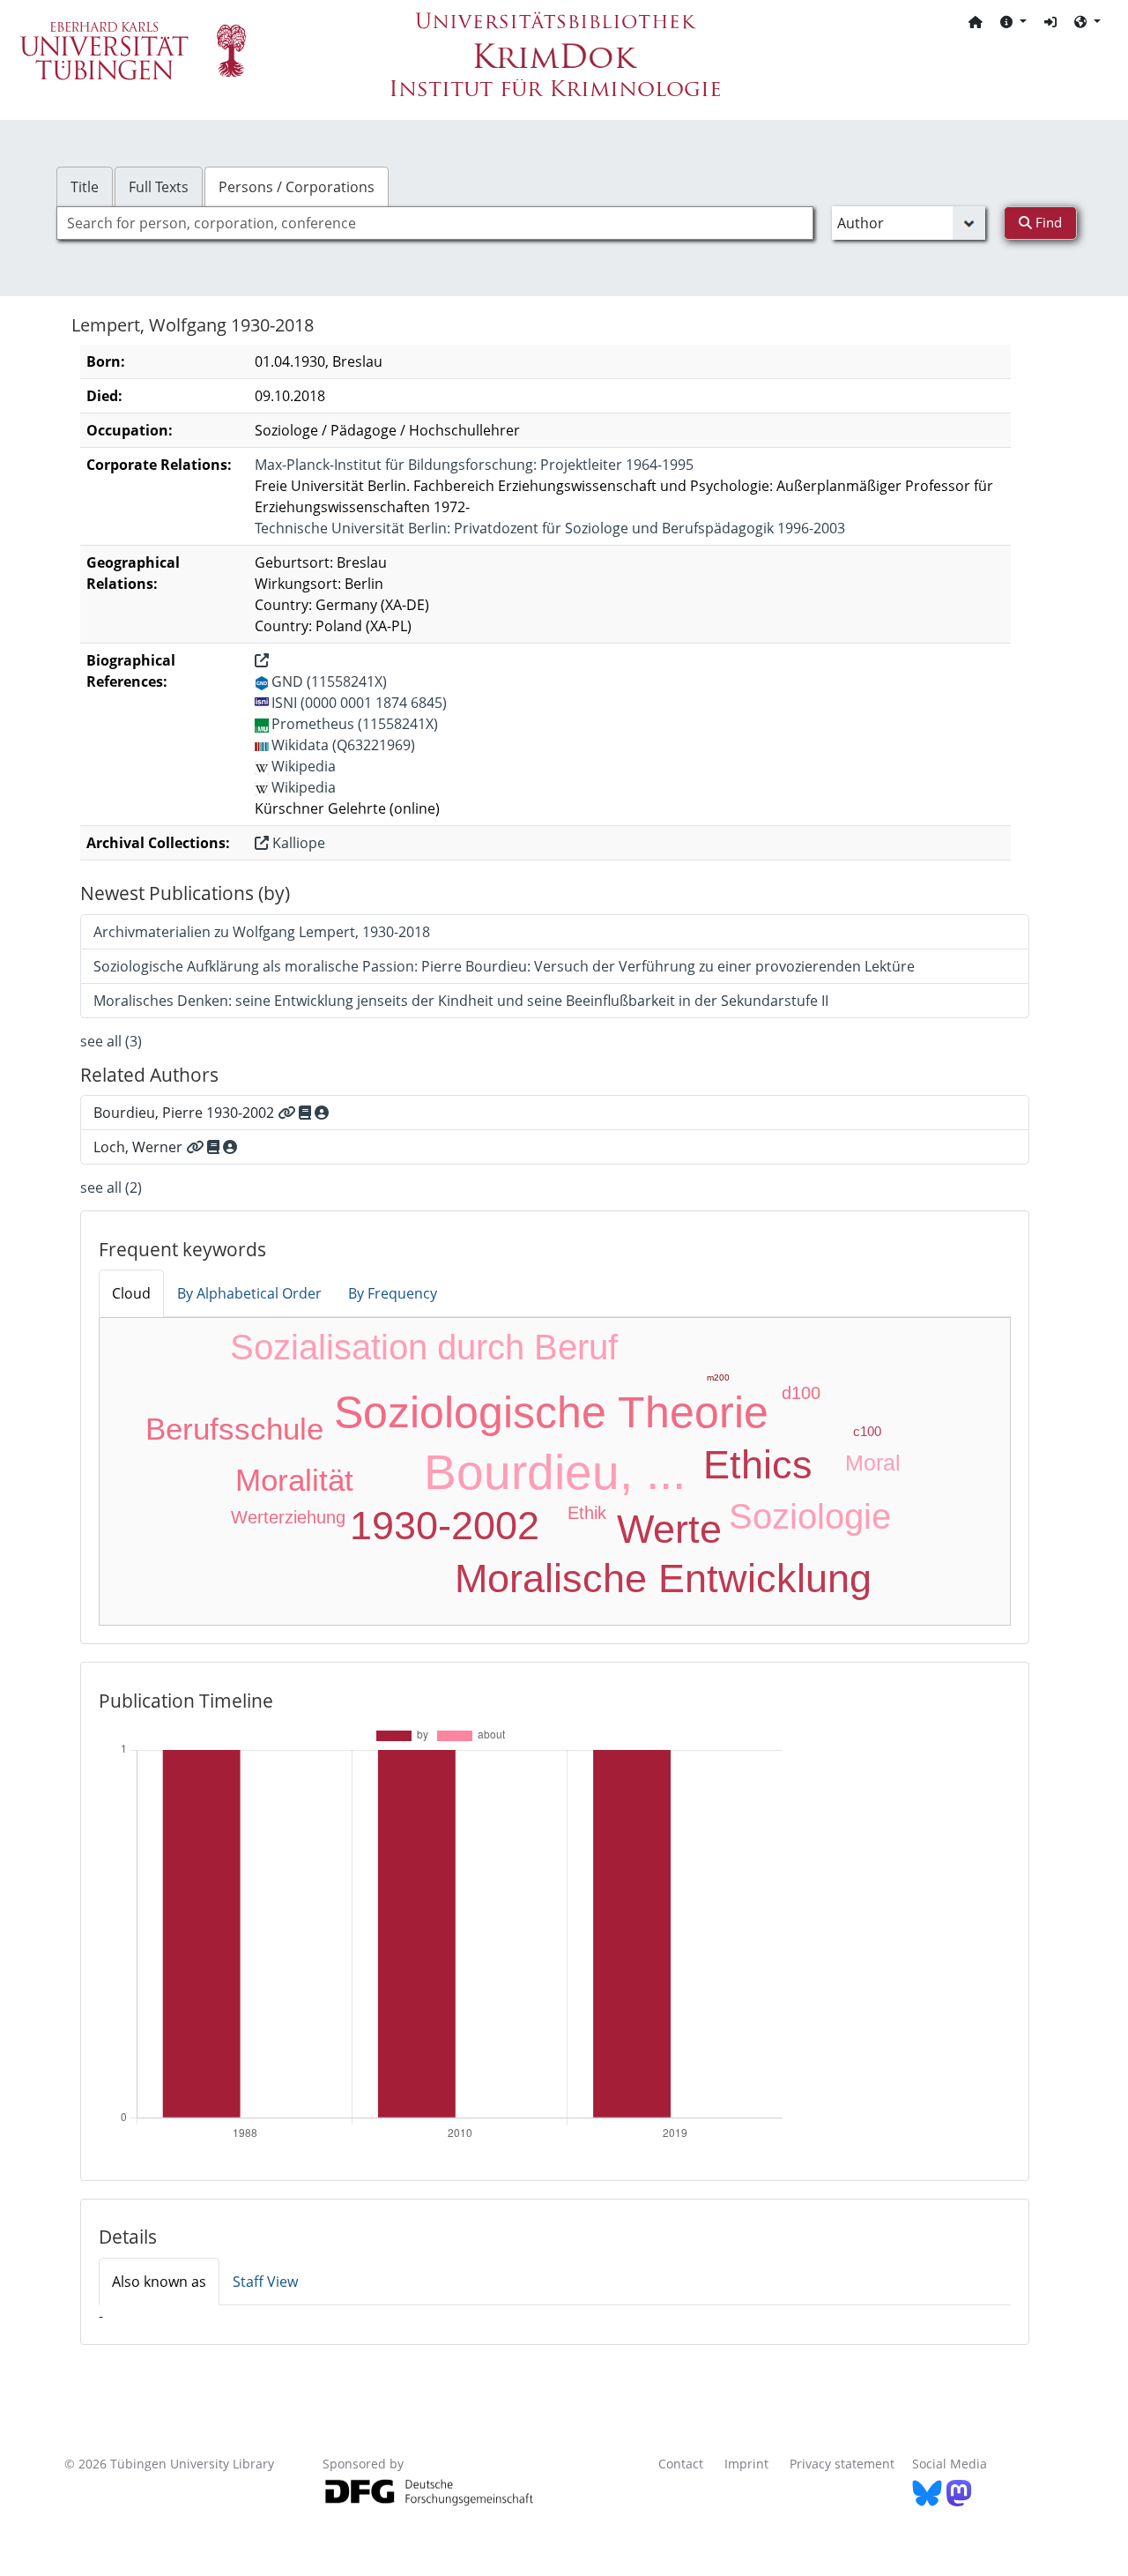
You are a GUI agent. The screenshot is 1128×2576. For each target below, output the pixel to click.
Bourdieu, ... (555, 1472)
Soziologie (810, 1516)
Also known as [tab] (159, 2282)
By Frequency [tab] (393, 1293)
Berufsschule (234, 1429)
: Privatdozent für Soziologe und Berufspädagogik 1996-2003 (550, 528)
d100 (801, 1393)
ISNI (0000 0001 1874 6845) (359, 703)
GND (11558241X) (329, 681)
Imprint (746, 2464)
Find (1047, 222)
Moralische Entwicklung (663, 1578)
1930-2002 (445, 1526)
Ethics (758, 1465)
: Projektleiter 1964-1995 (474, 465)
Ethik (587, 1513)
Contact (681, 2464)
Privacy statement (842, 2464)
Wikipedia (304, 766)
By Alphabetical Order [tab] (249, 1293)
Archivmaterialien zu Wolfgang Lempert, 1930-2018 (262, 932)
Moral (873, 1463)
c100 (867, 1431)
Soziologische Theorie (551, 1412)
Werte (669, 1529)
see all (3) (111, 1041)
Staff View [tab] (265, 2282)
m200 (718, 1377)
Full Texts (159, 187)
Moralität (294, 1480)
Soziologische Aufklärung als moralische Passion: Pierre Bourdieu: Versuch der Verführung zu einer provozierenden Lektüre (504, 966)
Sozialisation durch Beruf (424, 1347)
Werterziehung (288, 1517)
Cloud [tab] (131, 1293)
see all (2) (111, 1187)
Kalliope (297, 843)
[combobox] (435, 223)
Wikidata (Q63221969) (343, 745)
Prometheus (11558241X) (355, 724)
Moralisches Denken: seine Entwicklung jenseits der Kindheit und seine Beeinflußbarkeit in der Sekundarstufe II (461, 1001)
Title (85, 187)
